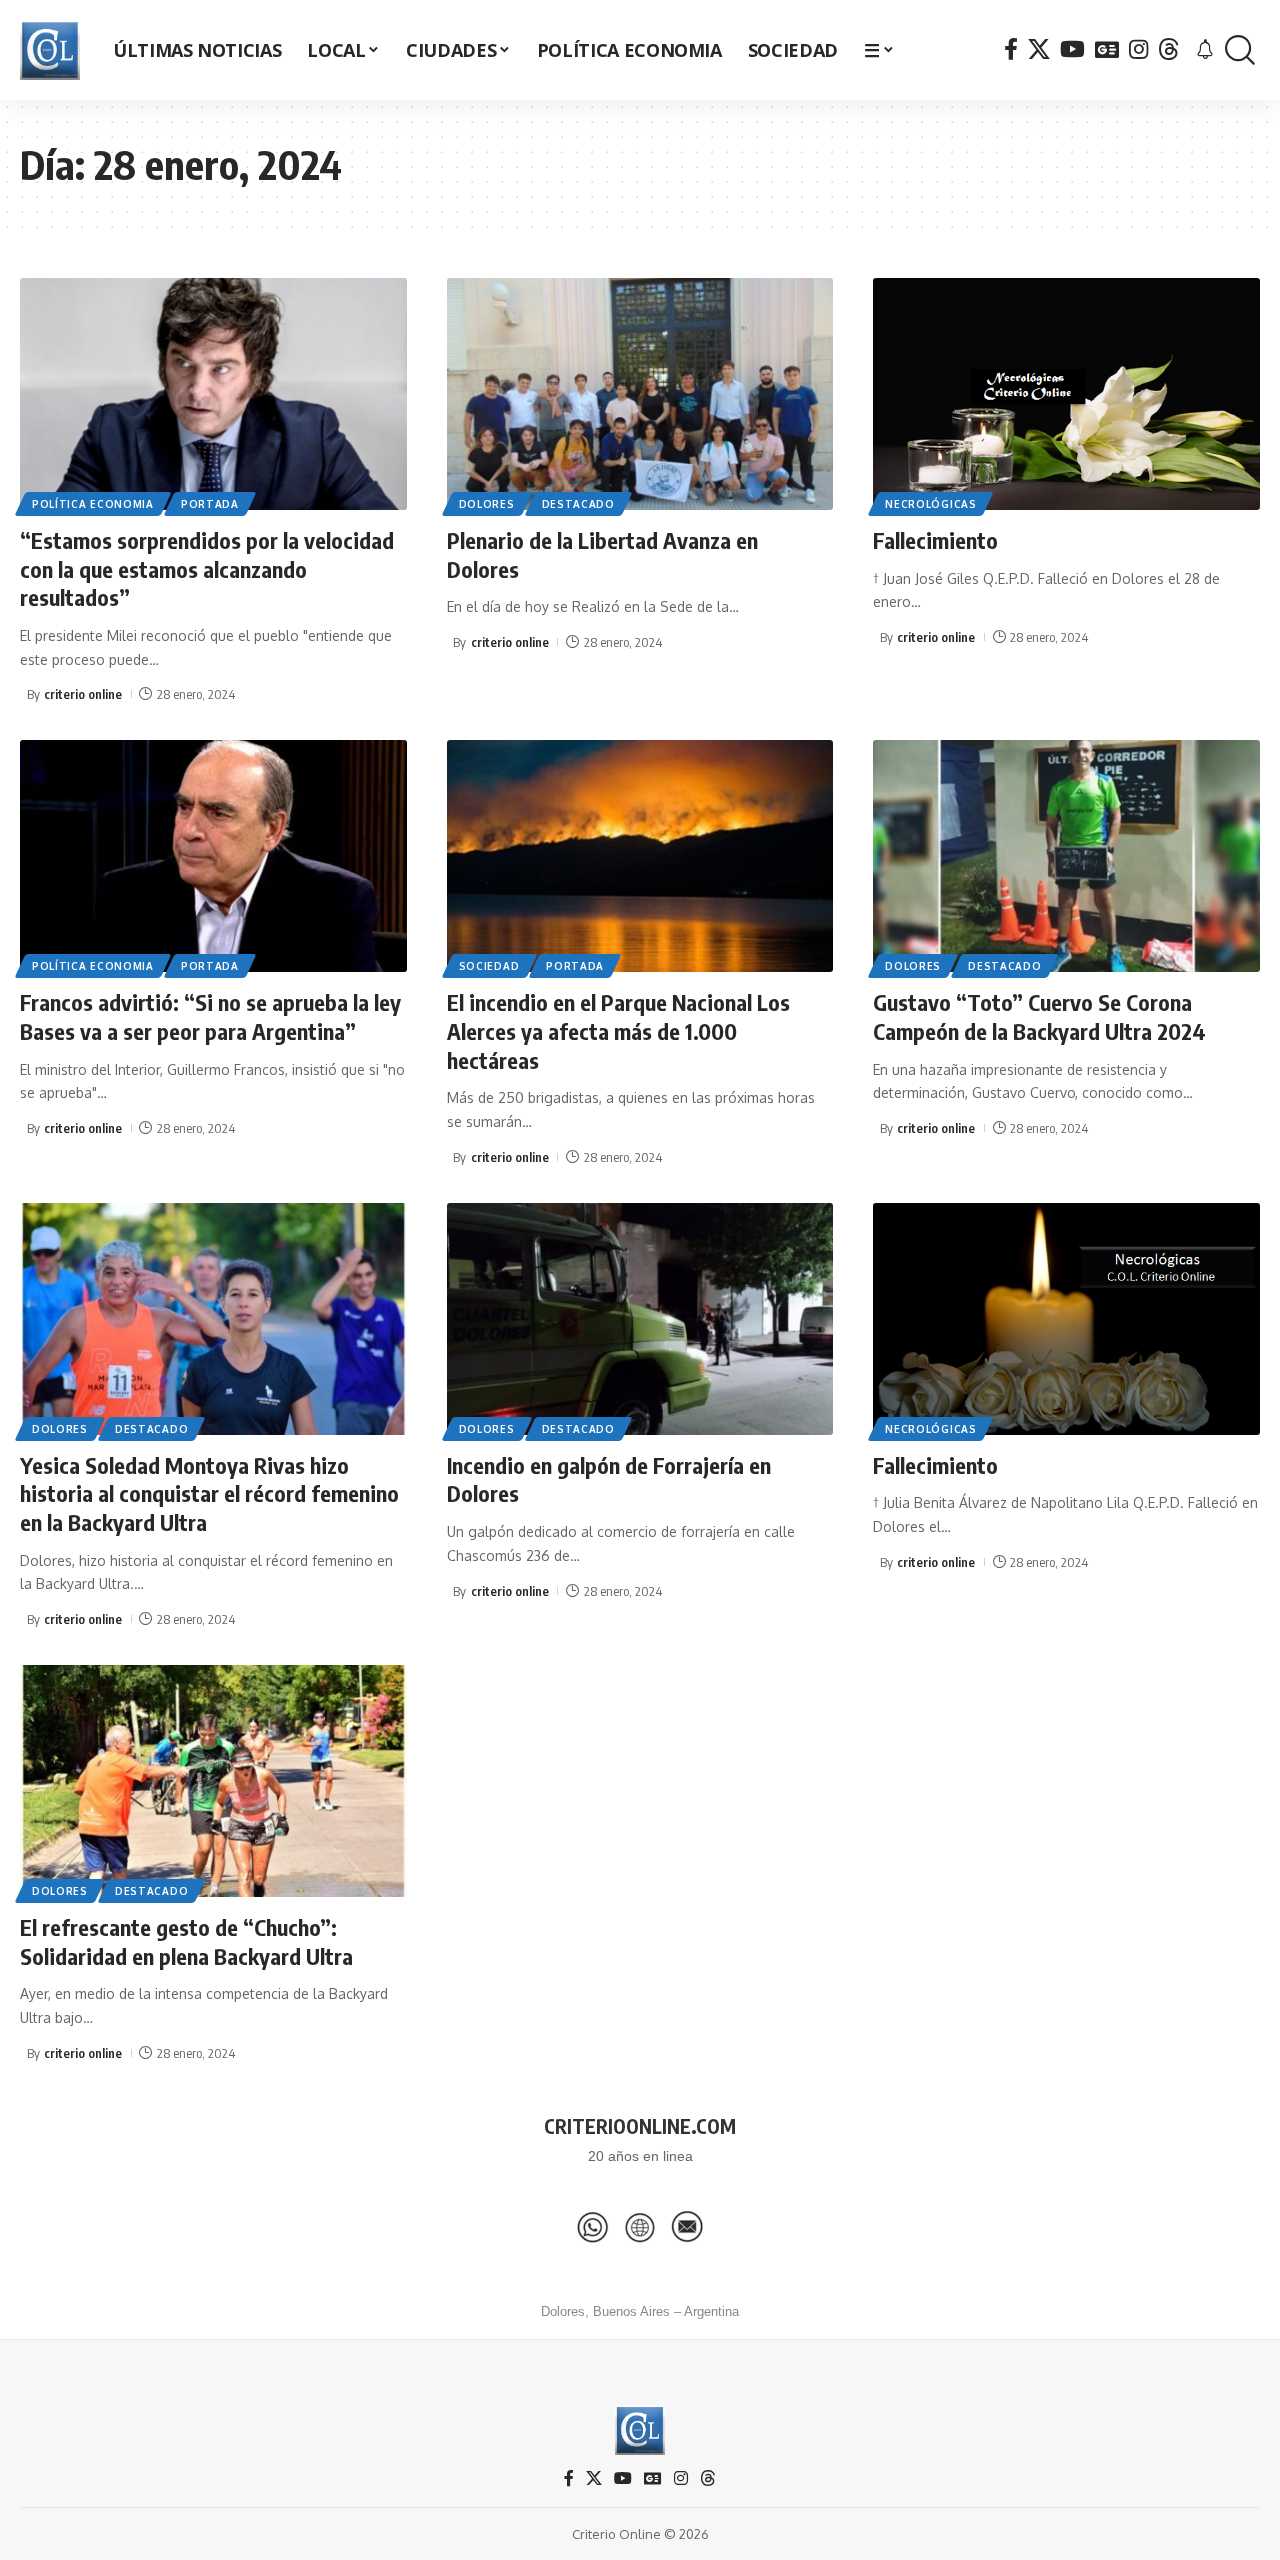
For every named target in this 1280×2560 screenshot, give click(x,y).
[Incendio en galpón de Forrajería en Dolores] (640, 1319)
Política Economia (93, 504)
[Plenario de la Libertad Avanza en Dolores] (640, 394)
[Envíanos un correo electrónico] (687, 2227)
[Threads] (1169, 49)
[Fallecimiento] (1066, 394)
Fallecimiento (935, 540)
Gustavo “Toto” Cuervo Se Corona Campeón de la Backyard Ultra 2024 (1039, 1016)
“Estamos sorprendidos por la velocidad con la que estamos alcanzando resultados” (207, 568)
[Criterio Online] (50, 50)
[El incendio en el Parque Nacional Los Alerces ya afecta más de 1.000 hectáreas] (640, 856)
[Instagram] (1138, 49)
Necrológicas (930, 504)
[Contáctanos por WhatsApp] (593, 2227)
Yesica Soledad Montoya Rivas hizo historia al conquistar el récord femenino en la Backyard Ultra (209, 1493)
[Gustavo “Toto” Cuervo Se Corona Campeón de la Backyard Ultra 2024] (1066, 856)
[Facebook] (1011, 49)
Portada (210, 504)
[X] (1039, 49)
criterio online (83, 694)
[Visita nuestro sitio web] (640, 2227)
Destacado (578, 504)
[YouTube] (1072, 49)
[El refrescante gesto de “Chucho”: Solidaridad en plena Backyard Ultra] (213, 1781)
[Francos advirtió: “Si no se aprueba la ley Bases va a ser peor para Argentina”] (213, 856)
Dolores (487, 504)
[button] (1240, 50)
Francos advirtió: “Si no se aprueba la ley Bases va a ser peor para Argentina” (210, 1016)
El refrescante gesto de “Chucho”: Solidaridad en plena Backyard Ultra (186, 1941)
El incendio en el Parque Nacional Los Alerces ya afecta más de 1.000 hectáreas (618, 1030)
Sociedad (489, 966)
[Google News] (1107, 49)
